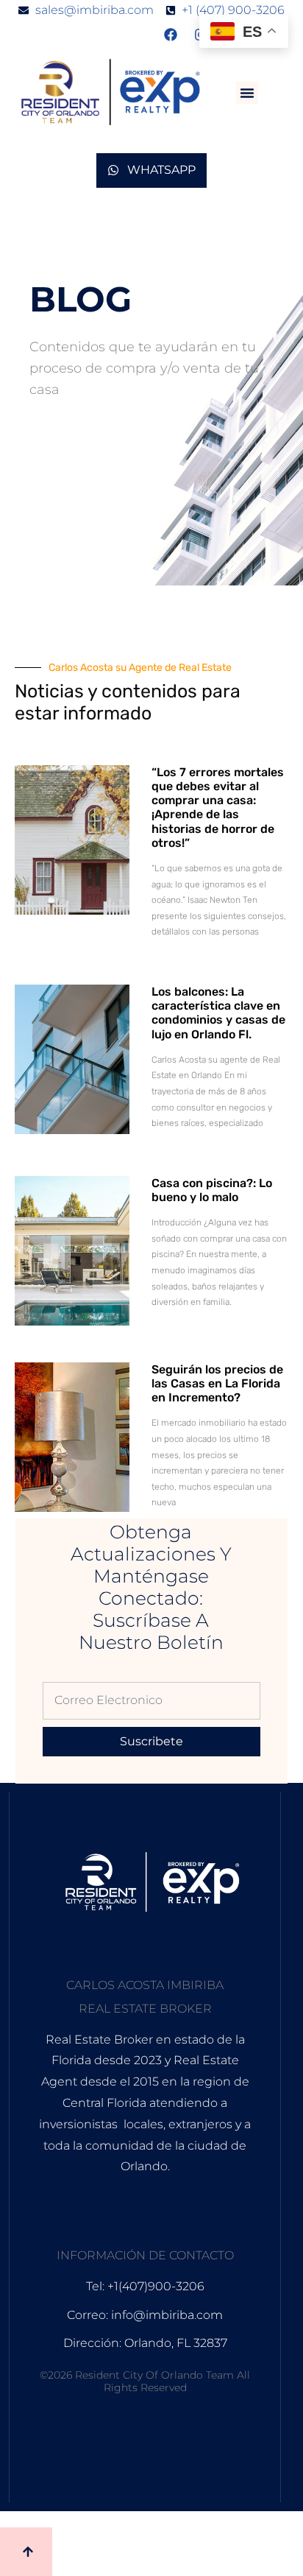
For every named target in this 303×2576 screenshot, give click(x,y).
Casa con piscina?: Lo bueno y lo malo (212, 1190)
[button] (247, 93)
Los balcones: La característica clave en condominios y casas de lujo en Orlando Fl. (218, 1013)
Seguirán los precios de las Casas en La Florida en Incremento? (217, 1383)
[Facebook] (171, 35)
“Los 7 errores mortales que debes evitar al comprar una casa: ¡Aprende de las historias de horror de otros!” (218, 807)
